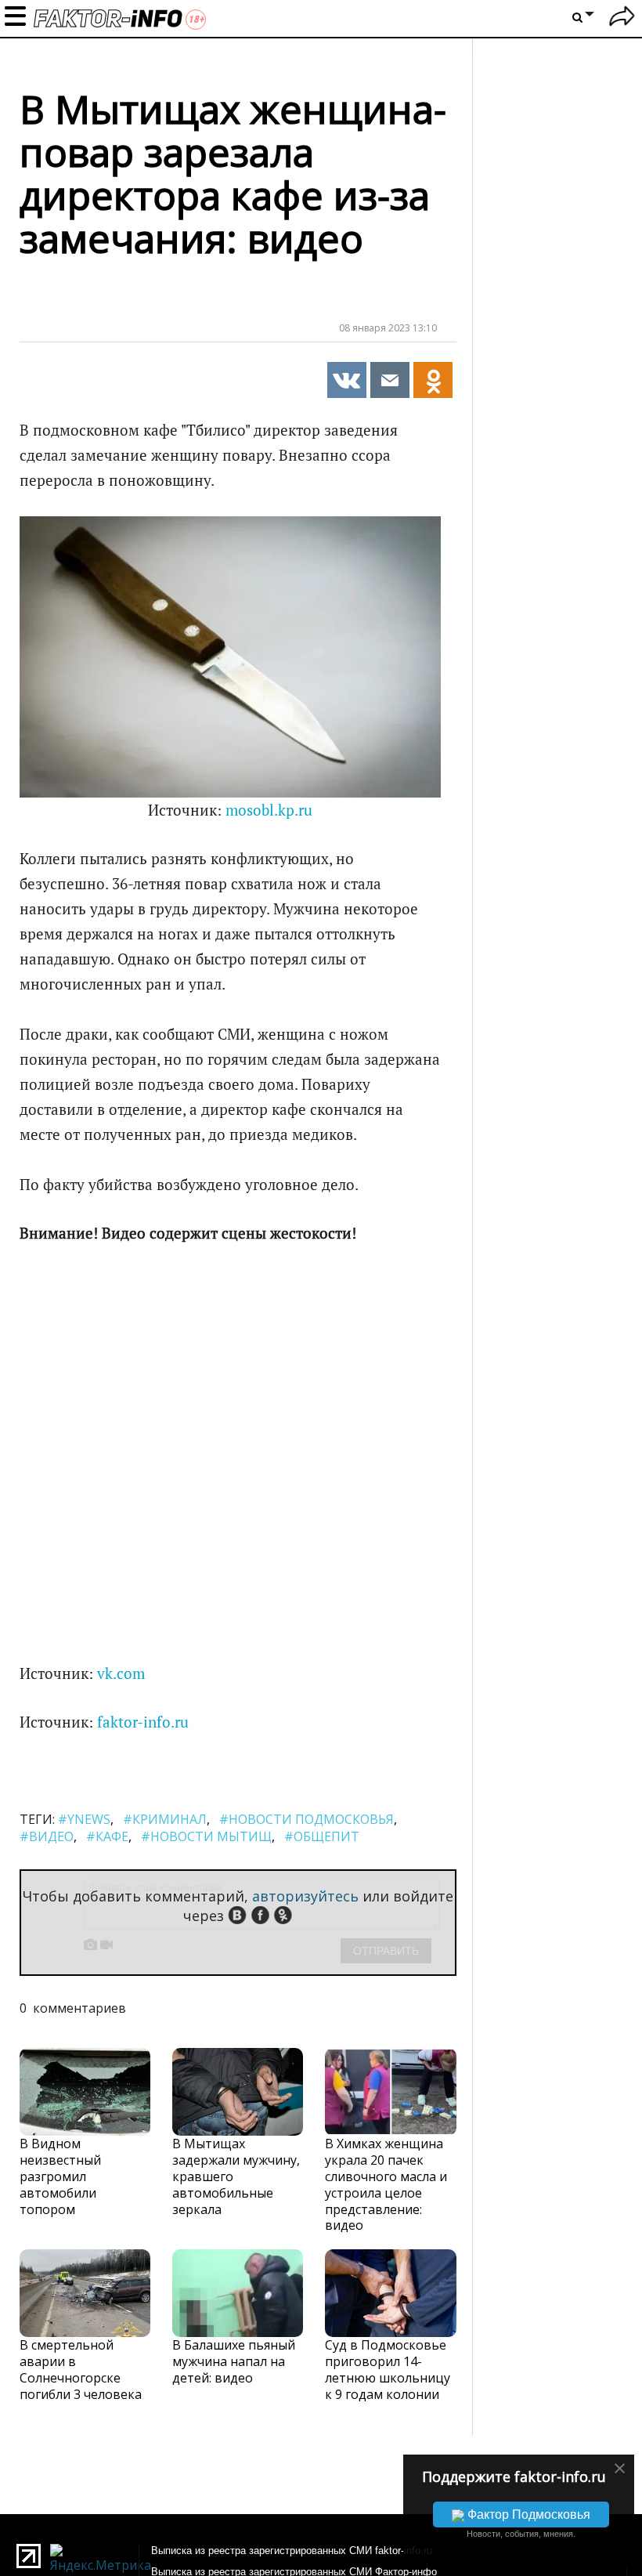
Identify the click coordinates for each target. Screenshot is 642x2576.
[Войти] (622, 18)
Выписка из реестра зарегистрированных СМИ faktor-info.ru (292, 2551)
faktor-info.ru (143, 1722)
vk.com (121, 1673)
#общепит (322, 1836)
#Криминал (165, 1819)
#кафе (107, 1836)
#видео (47, 1836)
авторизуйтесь (305, 1896)
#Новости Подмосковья (307, 1819)
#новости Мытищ (206, 1836)
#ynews (84, 1819)
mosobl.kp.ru (269, 810)
